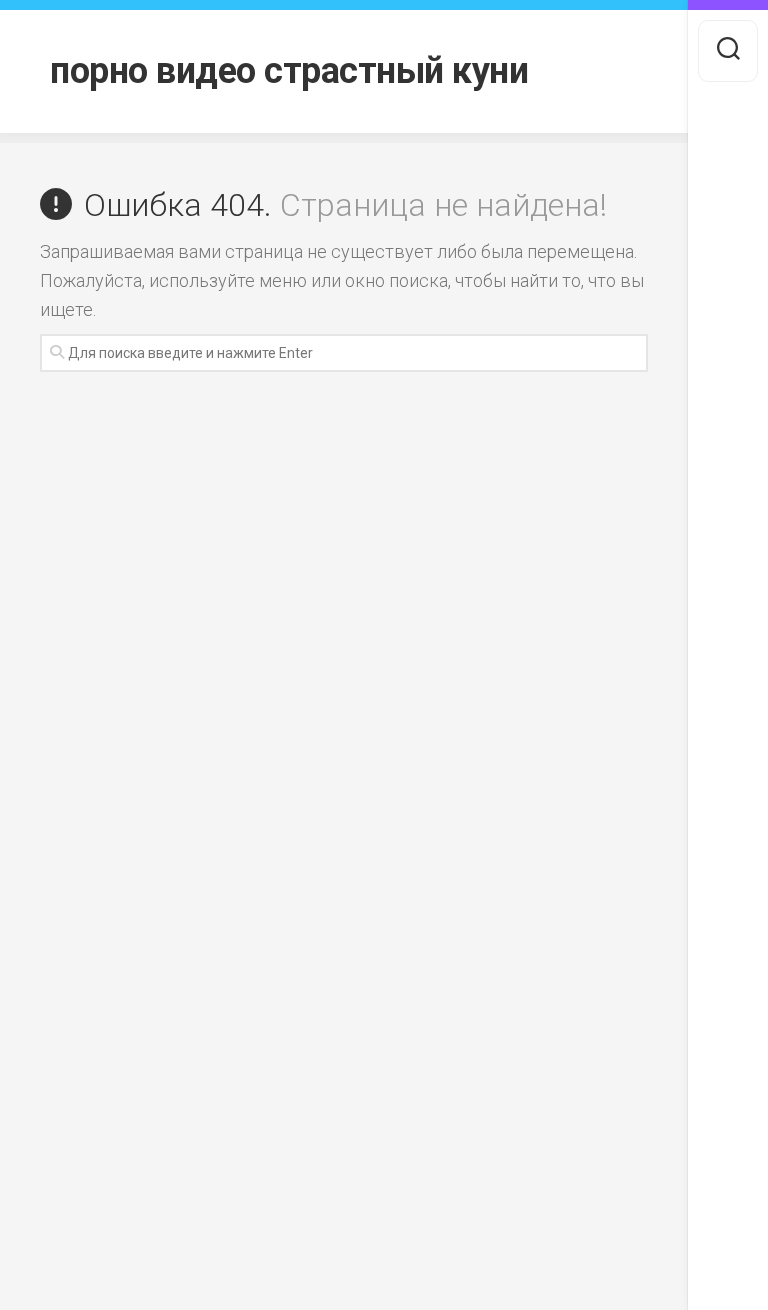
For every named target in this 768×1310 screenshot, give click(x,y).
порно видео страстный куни (289, 71)
